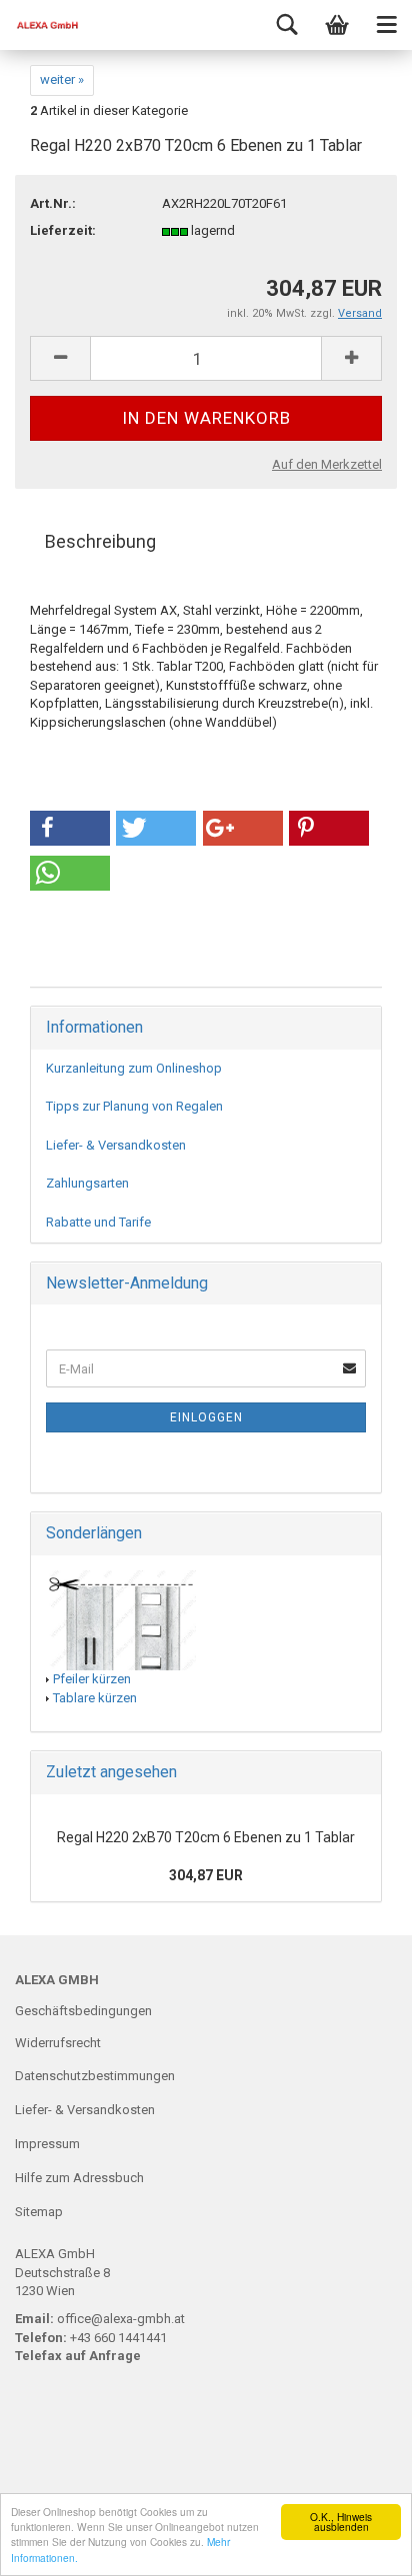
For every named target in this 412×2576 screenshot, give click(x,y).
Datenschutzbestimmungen (95, 2076)
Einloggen (206, 1417)
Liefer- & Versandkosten (116, 1145)
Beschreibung (100, 541)
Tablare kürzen (95, 1698)
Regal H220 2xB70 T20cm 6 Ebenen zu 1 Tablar (206, 1837)
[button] (70, 828)
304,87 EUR (206, 1875)
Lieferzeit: (63, 230)
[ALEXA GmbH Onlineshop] (40, 25)
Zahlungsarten (87, 1183)
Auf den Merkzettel (327, 464)
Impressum (47, 2144)
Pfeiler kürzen (92, 1679)
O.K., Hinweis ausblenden (341, 2522)
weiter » (62, 79)
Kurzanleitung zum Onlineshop (134, 1068)
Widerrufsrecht (58, 2043)
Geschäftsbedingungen (83, 2011)
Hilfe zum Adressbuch (79, 2178)
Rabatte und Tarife (98, 1222)
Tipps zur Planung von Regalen (134, 1106)
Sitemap (39, 2212)
